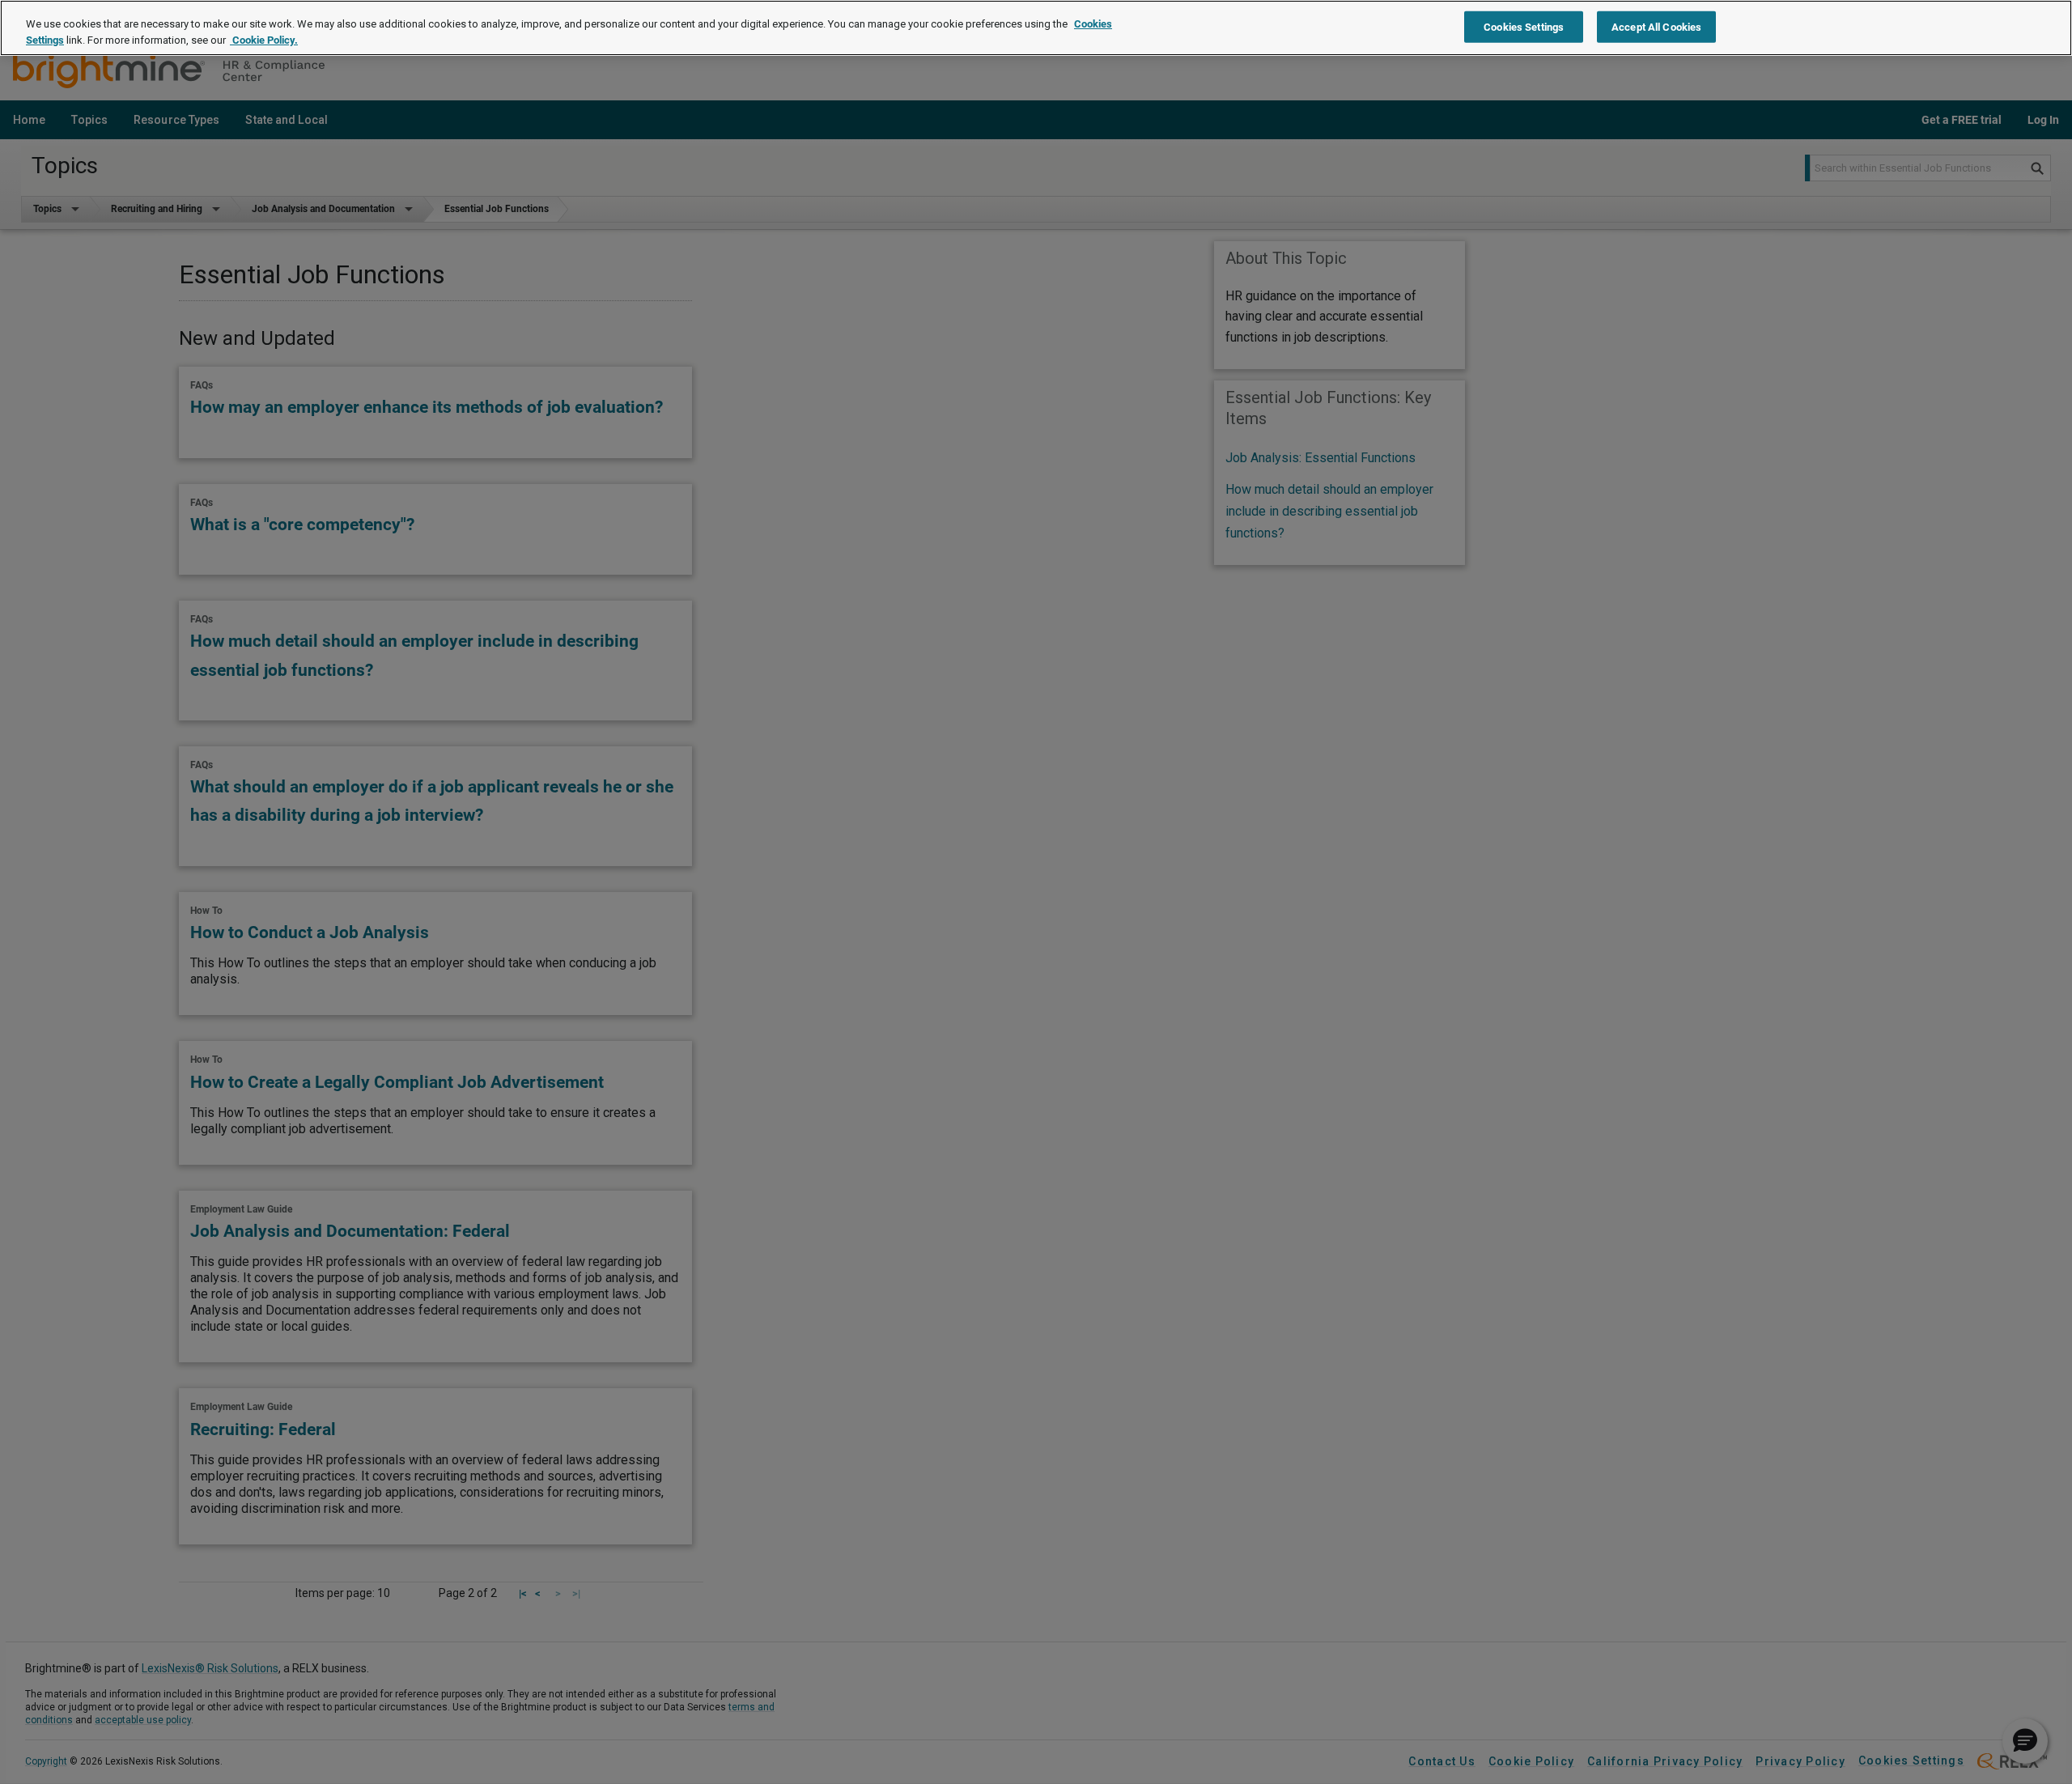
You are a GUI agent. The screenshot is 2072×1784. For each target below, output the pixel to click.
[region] (1036, 28)
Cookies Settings (1524, 26)
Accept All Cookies (1656, 26)
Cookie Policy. (264, 40)
